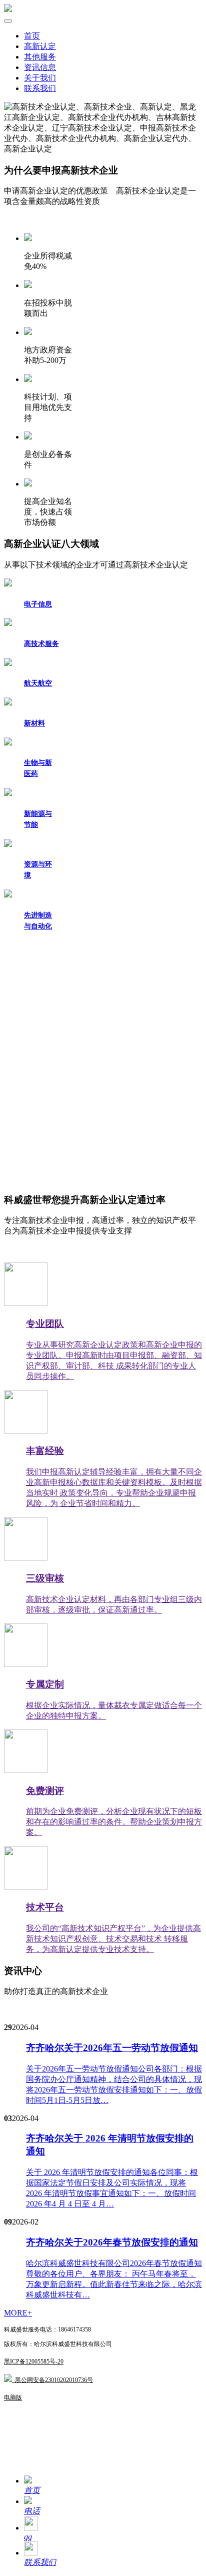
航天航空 (38, 683)
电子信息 (38, 604)
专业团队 (45, 1324)
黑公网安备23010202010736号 (52, 2380)
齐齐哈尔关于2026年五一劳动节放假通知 (112, 2048)
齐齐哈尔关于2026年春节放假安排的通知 (112, 2242)
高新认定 (40, 46)
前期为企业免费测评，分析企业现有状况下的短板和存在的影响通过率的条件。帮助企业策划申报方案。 (114, 1822)
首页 (32, 36)
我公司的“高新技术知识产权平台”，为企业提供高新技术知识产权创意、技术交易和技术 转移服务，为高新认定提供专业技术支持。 (113, 1939)
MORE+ (18, 2313)
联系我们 (40, 88)
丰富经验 (45, 1451)
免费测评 (45, 1791)
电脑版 (13, 2397)
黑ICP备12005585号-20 (34, 2361)
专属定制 (45, 1684)
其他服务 (40, 57)
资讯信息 (40, 67)
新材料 (34, 723)
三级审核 (45, 1578)
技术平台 (45, 1907)
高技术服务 (41, 644)
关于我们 (40, 78)
